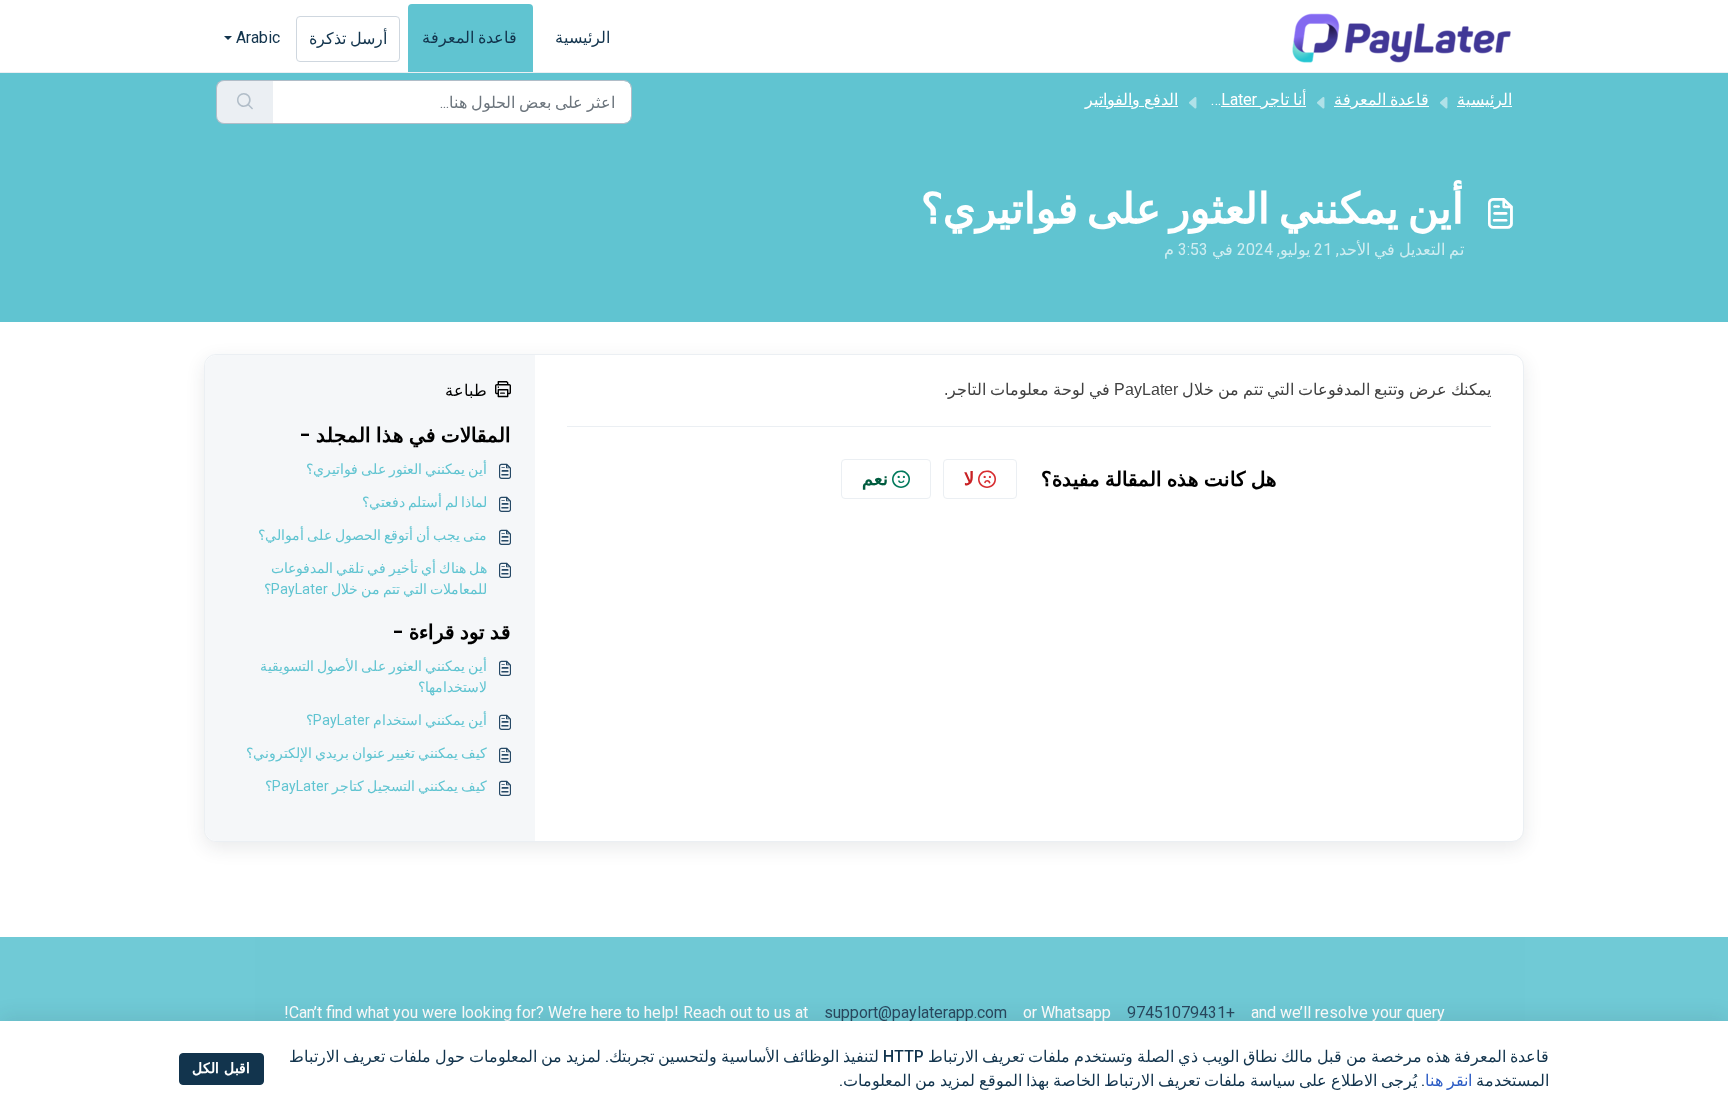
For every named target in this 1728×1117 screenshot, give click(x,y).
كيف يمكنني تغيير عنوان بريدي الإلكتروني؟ (366, 753)
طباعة (466, 390)
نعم (875, 478)
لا (969, 478)
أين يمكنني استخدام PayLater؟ (396, 720)
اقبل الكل (221, 1068)
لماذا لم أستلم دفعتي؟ (424, 502)
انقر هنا (1448, 1080)
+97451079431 (1181, 1012)
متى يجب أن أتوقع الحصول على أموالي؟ (372, 535)
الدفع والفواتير (1131, 99)
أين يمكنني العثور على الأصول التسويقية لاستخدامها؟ (373, 676)
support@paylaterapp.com (915, 1012)
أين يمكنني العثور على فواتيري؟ (396, 469)
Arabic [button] (258, 37)
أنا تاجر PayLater (1250, 99)
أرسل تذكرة (348, 38)
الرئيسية (582, 37)
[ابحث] (244, 102)
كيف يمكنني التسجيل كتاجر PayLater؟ (376, 786)
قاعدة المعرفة (469, 37)
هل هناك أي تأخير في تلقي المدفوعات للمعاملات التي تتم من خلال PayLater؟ (375, 578)
